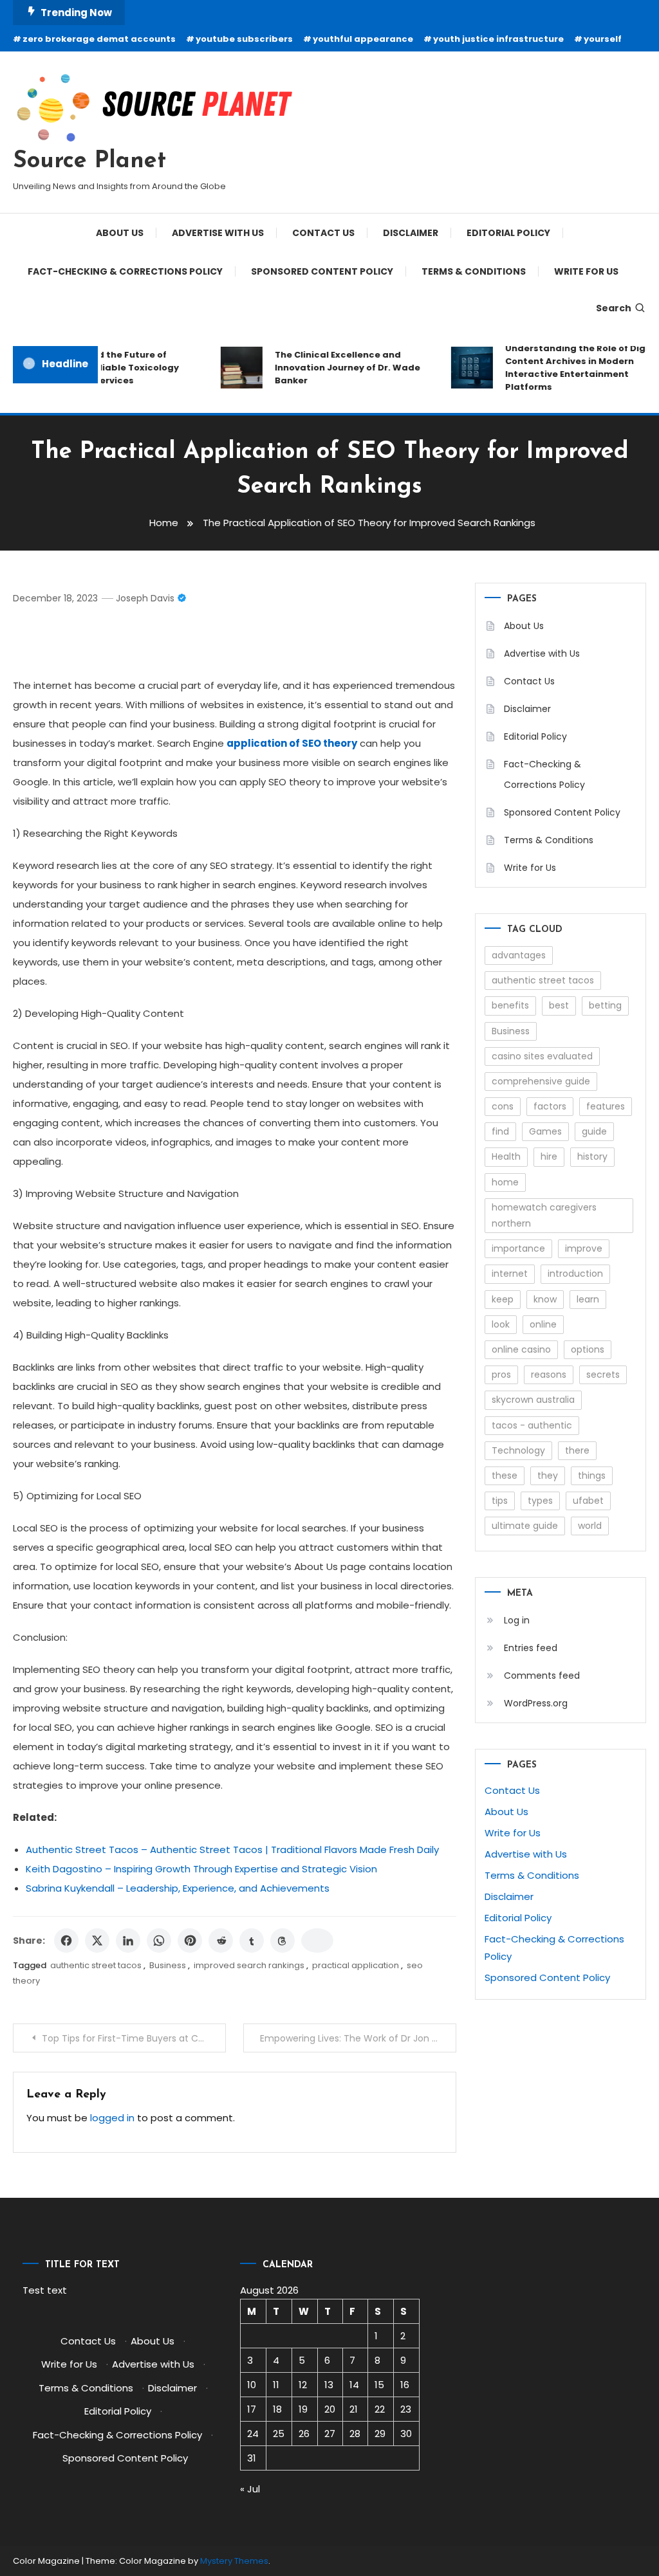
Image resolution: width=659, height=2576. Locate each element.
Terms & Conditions (474, 271)
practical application (356, 1965)
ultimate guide (525, 1526)
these (505, 1475)
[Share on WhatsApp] (159, 1941)
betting (605, 1005)
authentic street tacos (96, 1965)
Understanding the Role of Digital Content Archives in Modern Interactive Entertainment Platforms (572, 368)
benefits (510, 1005)
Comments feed (542, 1676)
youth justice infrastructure (498, 39)
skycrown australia (533, 1400)
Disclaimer (411, 233)
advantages (519, 955)
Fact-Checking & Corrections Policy (125, 271)
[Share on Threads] (283, 1941)
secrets (603, 1375)
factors (550, 1106)
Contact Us (323, 233)
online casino (521, 1349)
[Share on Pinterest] (190, 1941)
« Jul (250, 2489)
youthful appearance (363, 39)
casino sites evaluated (542, 1056)
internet (510, 1274)
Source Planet (89, 161)
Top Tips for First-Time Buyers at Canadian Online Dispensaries (134, 2038)
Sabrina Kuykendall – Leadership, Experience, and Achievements (178, 1888)
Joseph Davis (145, 598)
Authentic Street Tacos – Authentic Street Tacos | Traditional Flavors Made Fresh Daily (232, 1850)
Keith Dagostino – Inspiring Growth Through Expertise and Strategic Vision (201, 1869)
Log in (517, 1620)
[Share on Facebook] (66, 1941)
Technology (518, 1450)
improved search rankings (249, 1965)
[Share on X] (97, 1941)
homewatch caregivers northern (544, 1215)
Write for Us (586, 271)
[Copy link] (317, 1941)
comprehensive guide (541, 1081)
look (501, 1324)
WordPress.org (536, 1703)
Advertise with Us (218, 233)
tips (500, 1501)
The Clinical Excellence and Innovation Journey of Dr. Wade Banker (336, 368)
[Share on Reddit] (221, 1941)
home (505, 1182)
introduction (575, 1274)
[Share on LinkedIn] (128, 1941)
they (548, 1475)
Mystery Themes (234, 2561)
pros (501, 1375)
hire (549, 1156)
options (588, 1349)
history (592, 1156)
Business (168, 1965)
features (606, 1106)
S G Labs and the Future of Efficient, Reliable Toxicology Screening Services (100, 368)
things (592, 1475)
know (545, 1299)
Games (545, 1131)
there (577, 1450)
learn (588, 1299)
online (543, 1324)
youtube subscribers (244, 39)
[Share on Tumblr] (252, 1941)
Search (614, 308)
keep (503, 1299)
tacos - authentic (532, 1425)
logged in (112, 2118)
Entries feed (531, 1648)
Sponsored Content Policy (322, 271)
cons (503, 1106)
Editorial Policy (508, 233)
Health (506, 1156)
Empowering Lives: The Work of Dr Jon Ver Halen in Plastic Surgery (358, 2038)
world (590, 1526)
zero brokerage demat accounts (99, 39)
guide (594, 1131)
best (559, 1005)
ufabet (588, 1501)
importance (518, 1248)
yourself (603, 39)
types (540, 1501)
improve (584, 1248)
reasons (549, 1375)
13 (329, 2385)
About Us (120, 233)
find (500, 1131)
